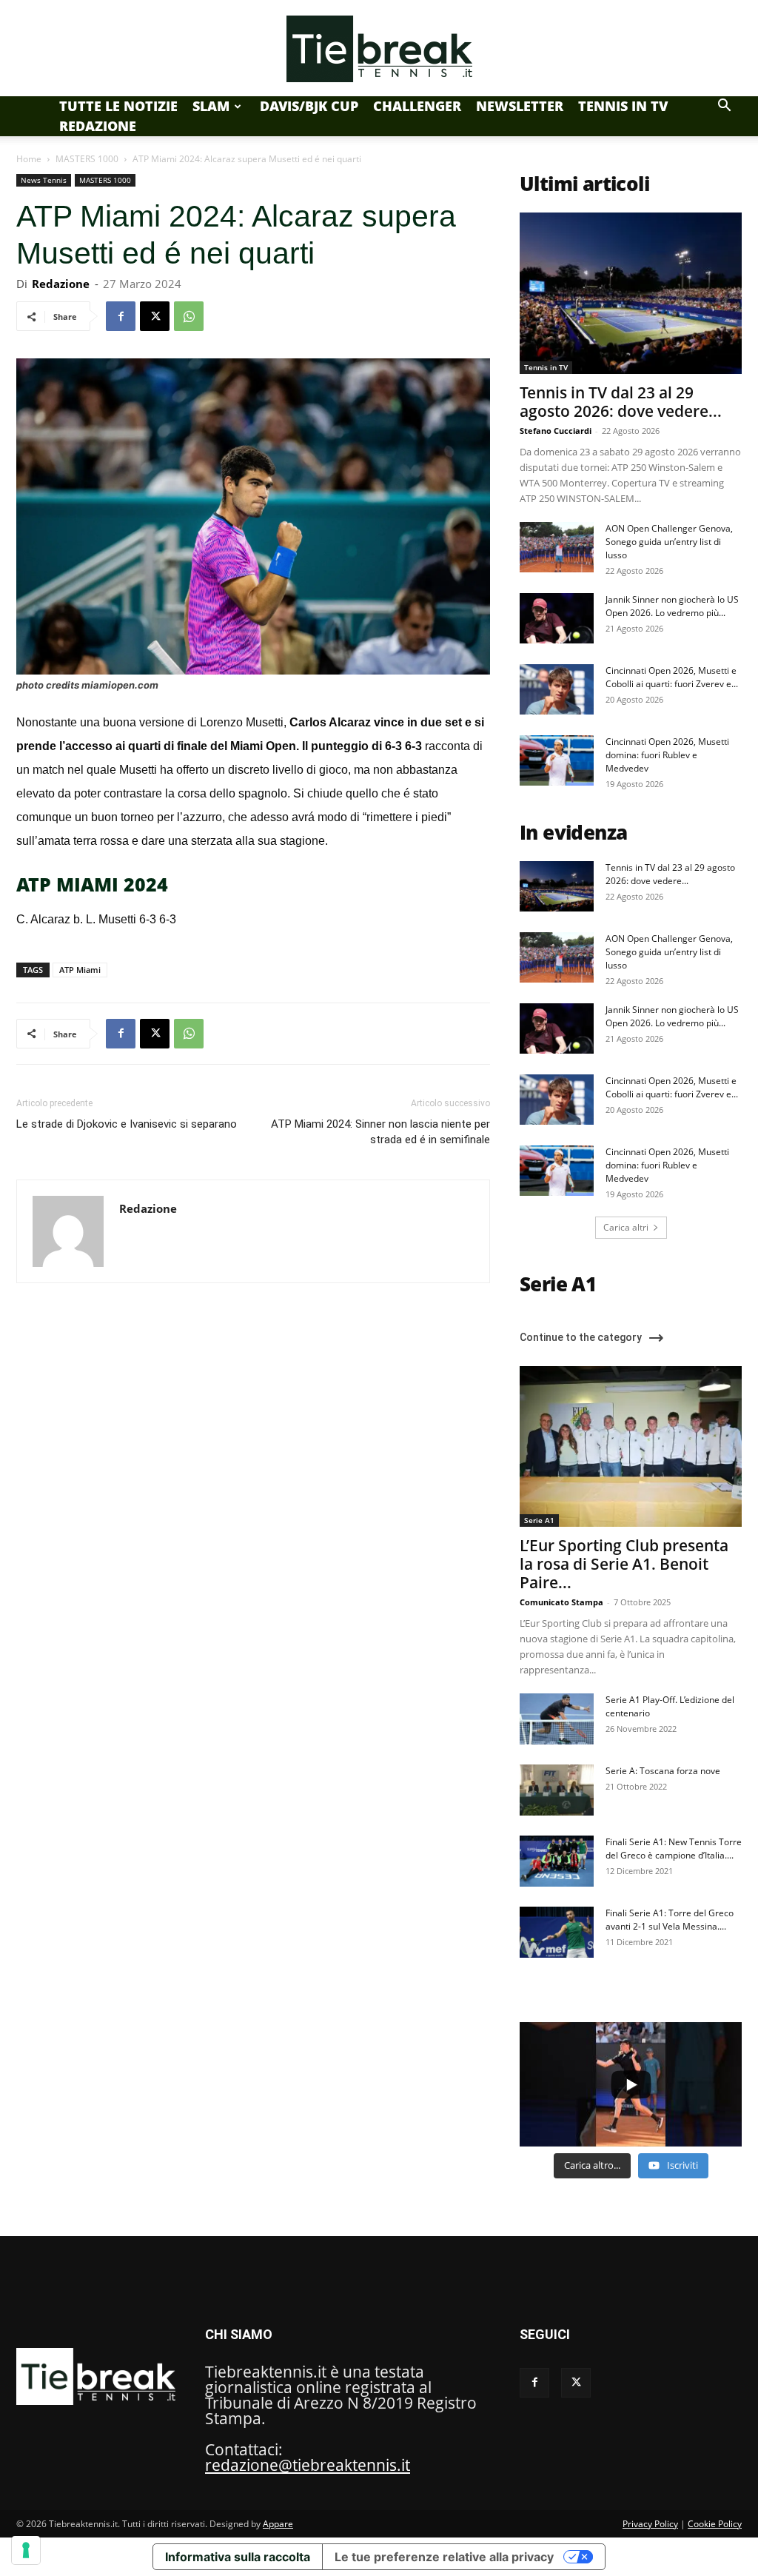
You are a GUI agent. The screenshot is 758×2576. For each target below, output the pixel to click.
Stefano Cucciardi (556, 431)
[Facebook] (121, 316)
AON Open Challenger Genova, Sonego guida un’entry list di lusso (669, 542)
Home (29, 159)
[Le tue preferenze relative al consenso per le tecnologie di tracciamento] (26, 2550)
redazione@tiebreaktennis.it (308, 2465)
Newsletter (520, 106)
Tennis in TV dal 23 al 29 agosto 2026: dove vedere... (621, 402)
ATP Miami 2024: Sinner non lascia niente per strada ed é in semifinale (380, 1132)
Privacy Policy (650, 2524)
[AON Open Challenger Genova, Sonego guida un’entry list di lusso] (557, 548)
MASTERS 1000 (87, 159)
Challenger (417, 106)
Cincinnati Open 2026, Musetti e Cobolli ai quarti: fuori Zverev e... (672, 677)
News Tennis (44, 180)
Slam (211, 106)
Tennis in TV (623, 106)
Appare (278, 2524)
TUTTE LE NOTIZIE (118, 106)
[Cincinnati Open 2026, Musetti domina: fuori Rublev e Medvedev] (557, 761)
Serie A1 (539, 1520)
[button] (724, 105)
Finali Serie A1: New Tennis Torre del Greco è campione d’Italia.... (674, 1849)
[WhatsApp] (189, 316)
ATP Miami (80, 970)
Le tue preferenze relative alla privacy (444, 2557)
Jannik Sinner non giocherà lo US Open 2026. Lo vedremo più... (672, 606)
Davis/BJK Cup (309, 106)
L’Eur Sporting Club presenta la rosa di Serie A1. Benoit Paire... (624, 1564)
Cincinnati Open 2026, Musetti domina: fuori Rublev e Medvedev (667, 755)
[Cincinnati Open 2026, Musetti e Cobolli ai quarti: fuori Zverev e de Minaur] (557, 690)
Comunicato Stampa (561, 1602)
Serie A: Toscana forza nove (663, 1771)
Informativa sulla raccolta (238, 2557)
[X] (155, 316)
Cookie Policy (715, 2524)
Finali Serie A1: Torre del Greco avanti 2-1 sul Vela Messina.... (670, 1920)
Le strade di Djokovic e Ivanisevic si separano (127, 1124)
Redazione (98, 126)
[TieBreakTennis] (379, 49)
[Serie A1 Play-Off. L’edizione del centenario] (557, 1719)
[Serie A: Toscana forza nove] (557, 1790)
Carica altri (626, 1227)
